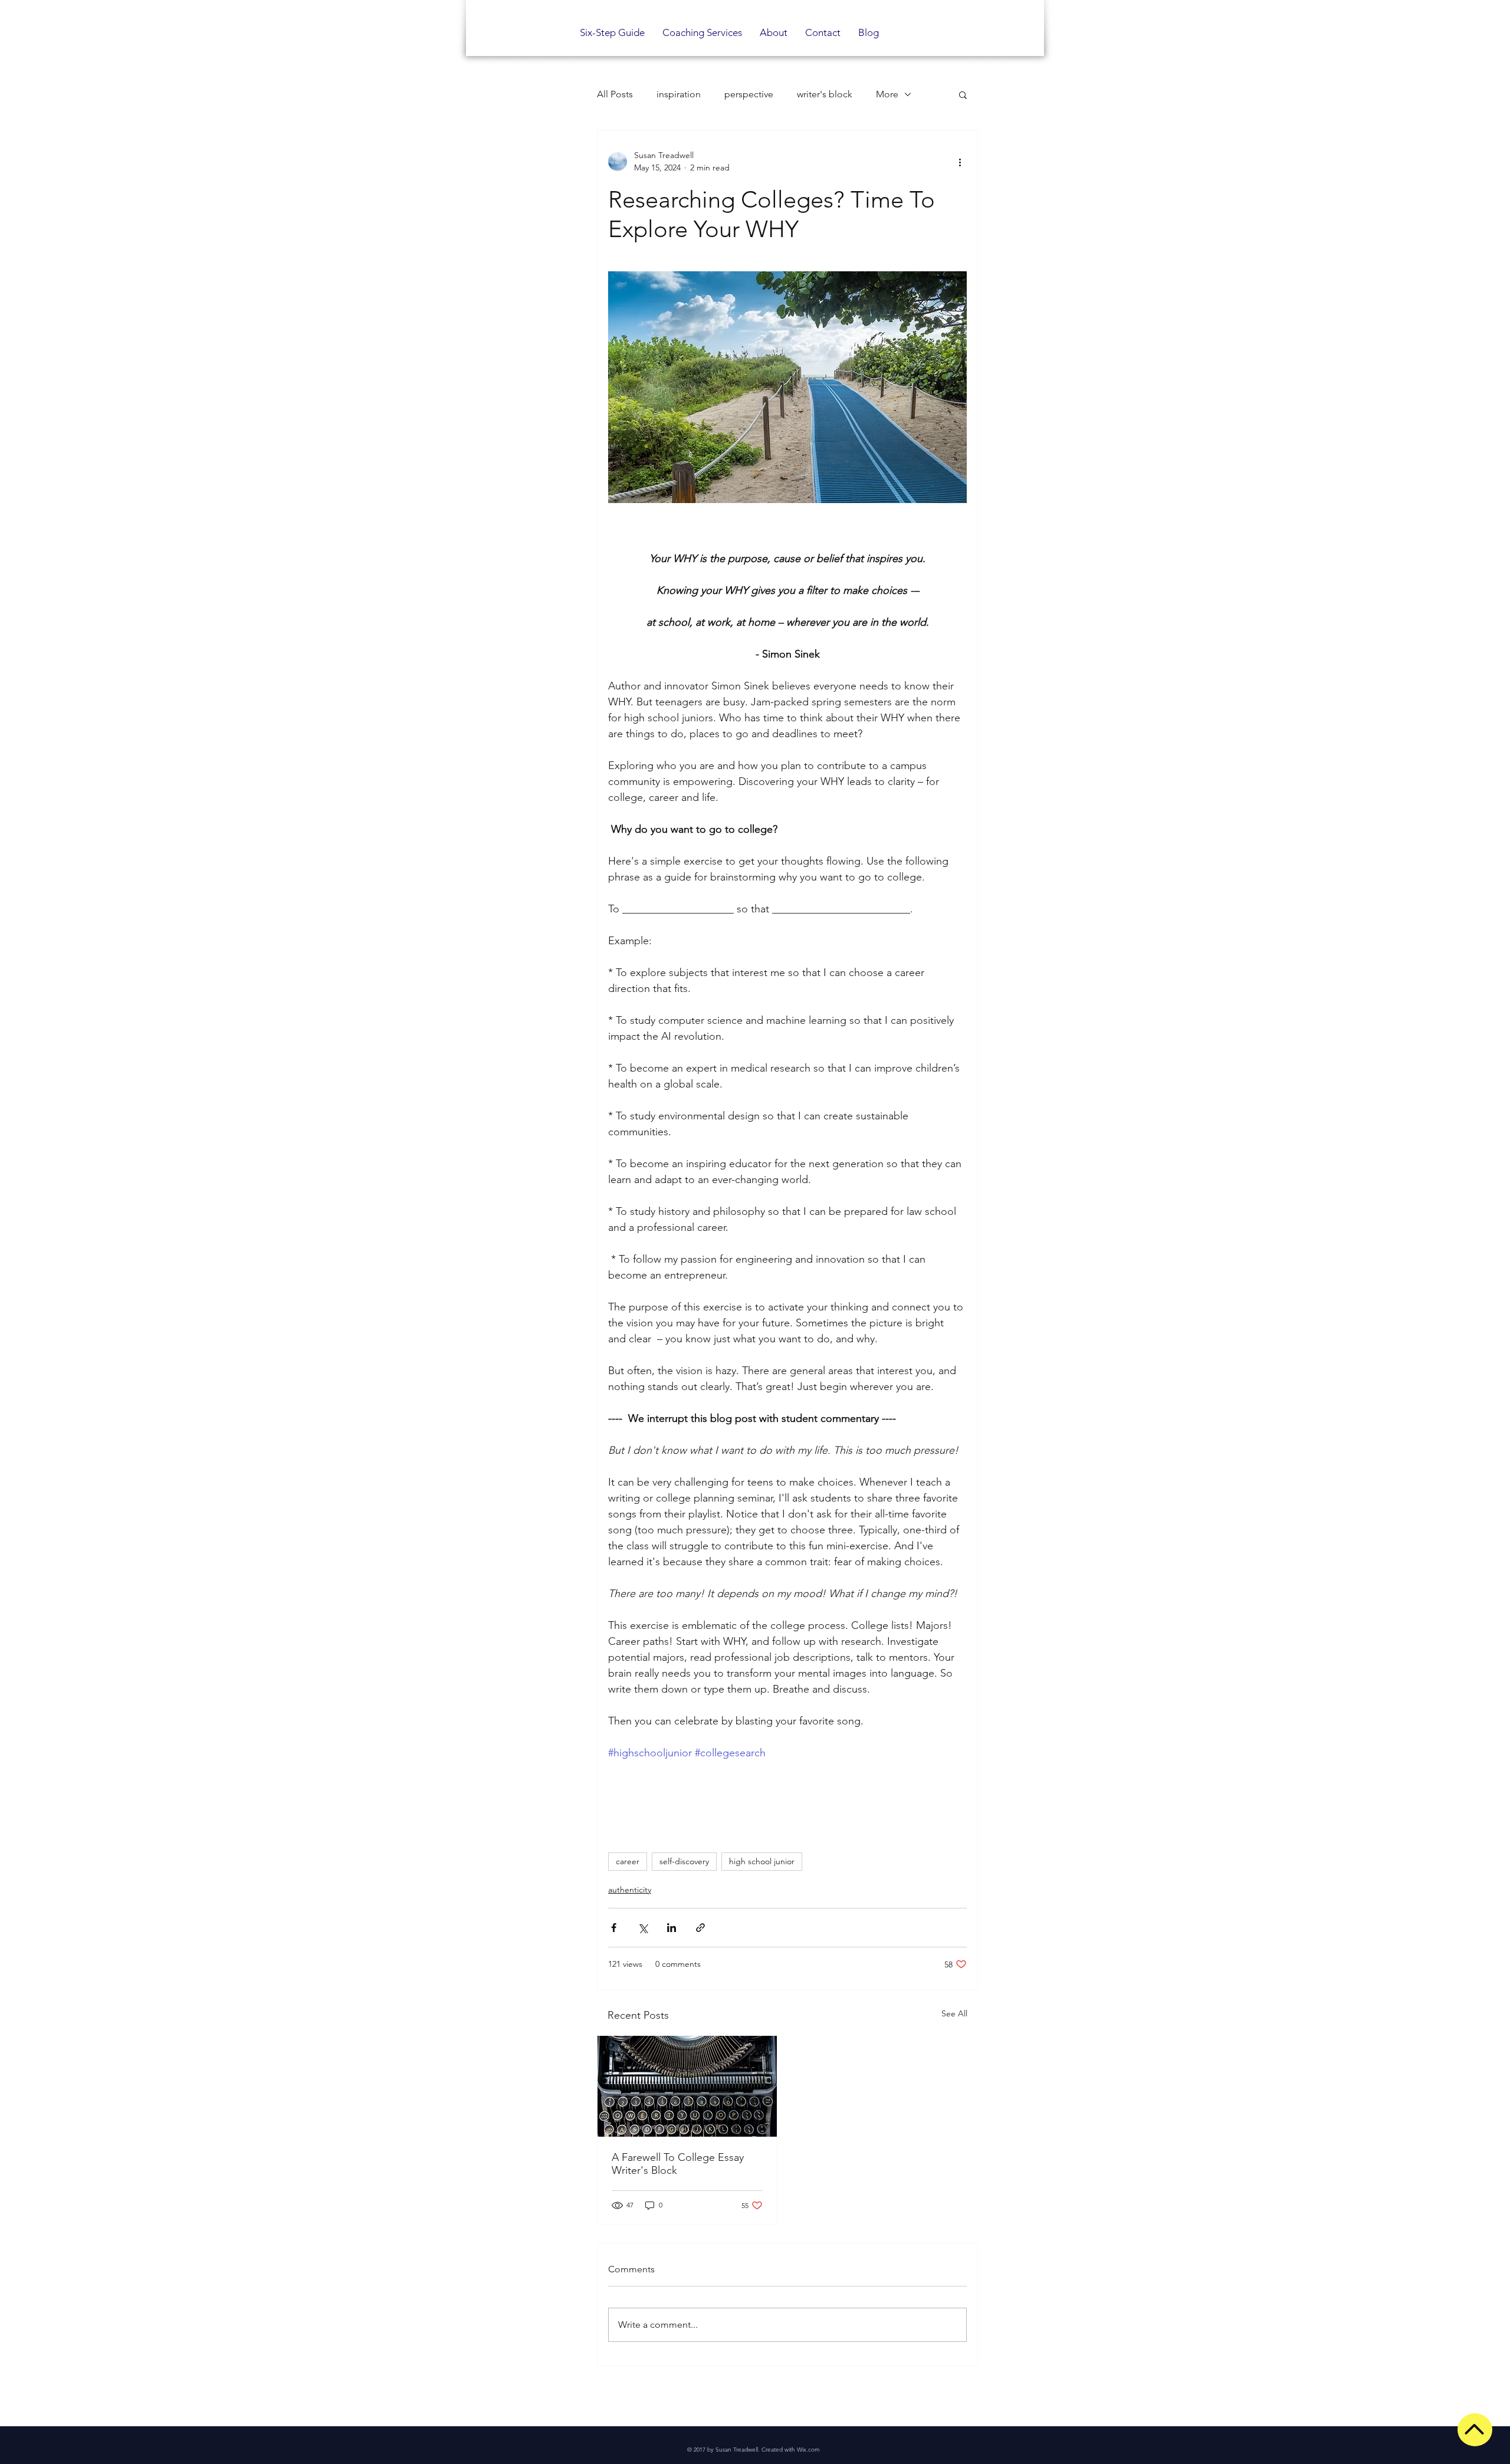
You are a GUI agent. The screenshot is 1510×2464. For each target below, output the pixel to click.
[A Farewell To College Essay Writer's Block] (687, 2086)
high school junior (762, 1861)
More (887, 94)
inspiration (679, 94)
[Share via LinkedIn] (672, 1928)
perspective (749, 94)
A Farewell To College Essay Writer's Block (678, 2164)
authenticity (630, 1890)
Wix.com (808, 2450)
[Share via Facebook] (614, 1928)
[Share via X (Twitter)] (643, 1928)
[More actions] (960, 162)
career (628, 1861)
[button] (963, 94)
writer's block (825, 94)
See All (954, 2013)
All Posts (615, 94)
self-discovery (684, 1861)
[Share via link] (700, 1928)
